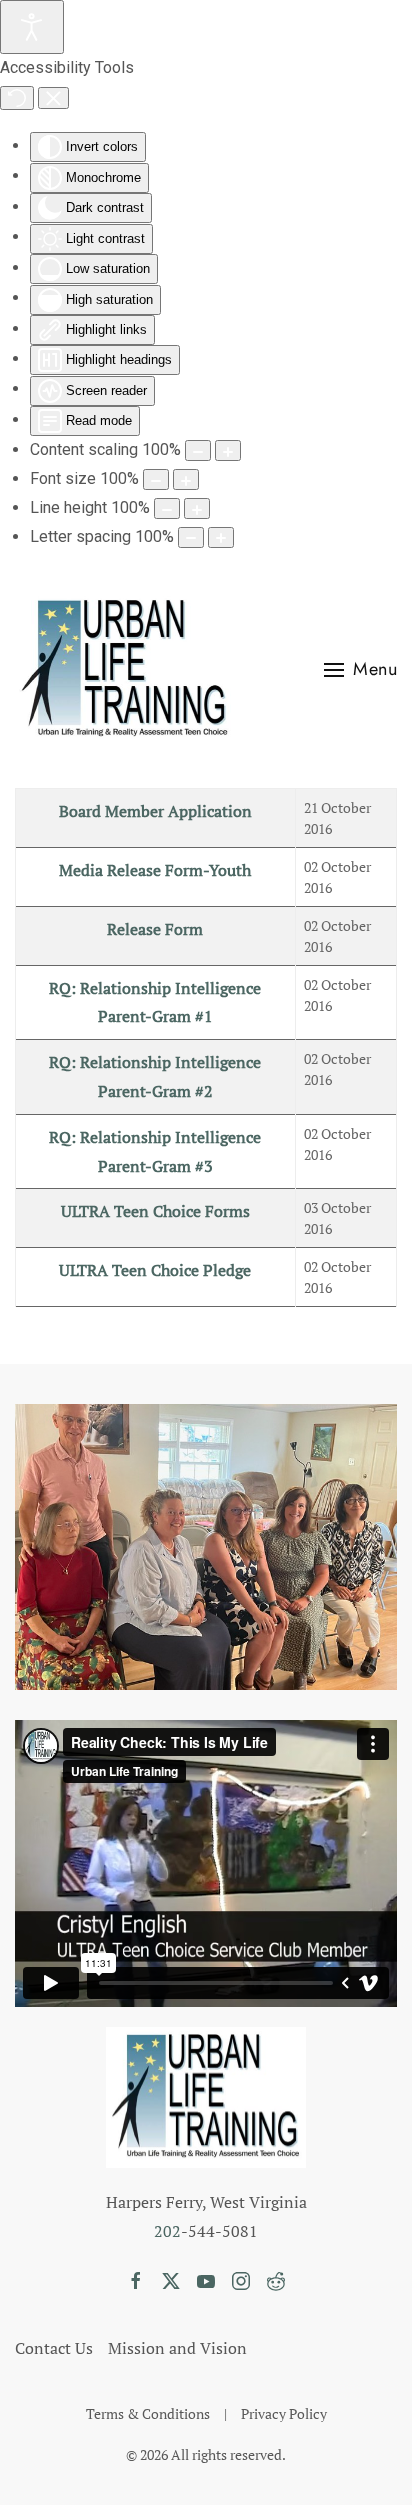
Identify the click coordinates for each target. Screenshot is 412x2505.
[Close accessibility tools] (53, 98)
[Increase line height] (197, 508)
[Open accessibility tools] (32, 27)
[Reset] (17, 98)
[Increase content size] (228, 450)
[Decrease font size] (156, 479)
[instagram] (241, 2279)
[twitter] (171, 2279)
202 (167, 2231)
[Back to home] (125, 670)
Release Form (155, 929)
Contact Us (54, 2348)
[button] (361, 670)
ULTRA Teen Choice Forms (155, 1211)
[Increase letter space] (221, 537)
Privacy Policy (284, 2413)
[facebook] (136, 2279)
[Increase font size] (186, 479)
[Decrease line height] (167, 508)
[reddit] (276, 2279)
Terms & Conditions (148, 2413)
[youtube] (206, 2279)
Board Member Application (155, 811)
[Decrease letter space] (191, 537)
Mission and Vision (177, 2348)
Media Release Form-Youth (155, 870)
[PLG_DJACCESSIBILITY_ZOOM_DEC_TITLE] (198, 450)
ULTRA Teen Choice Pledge (155, 1270)
